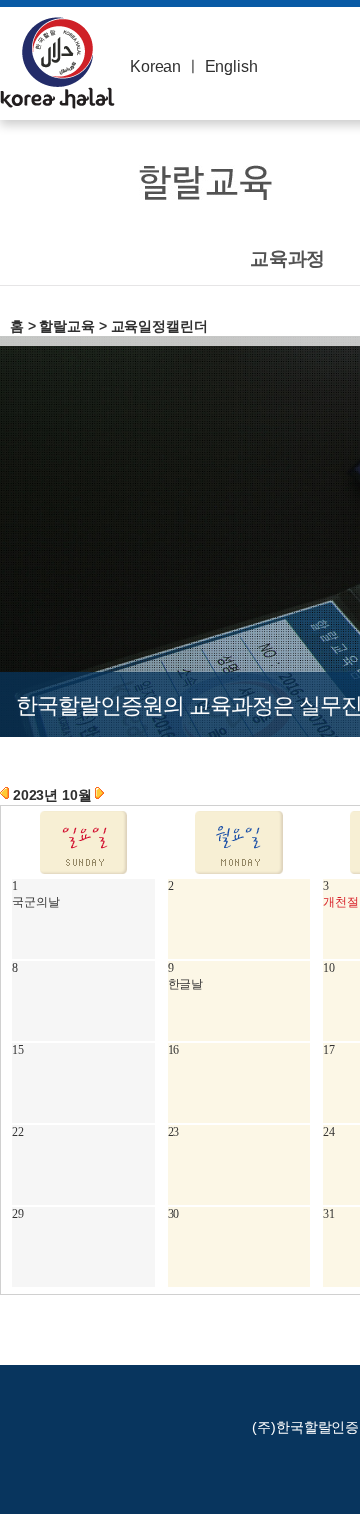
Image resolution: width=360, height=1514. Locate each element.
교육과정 (287, 258)
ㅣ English (221, 66)
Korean (155, 66)
